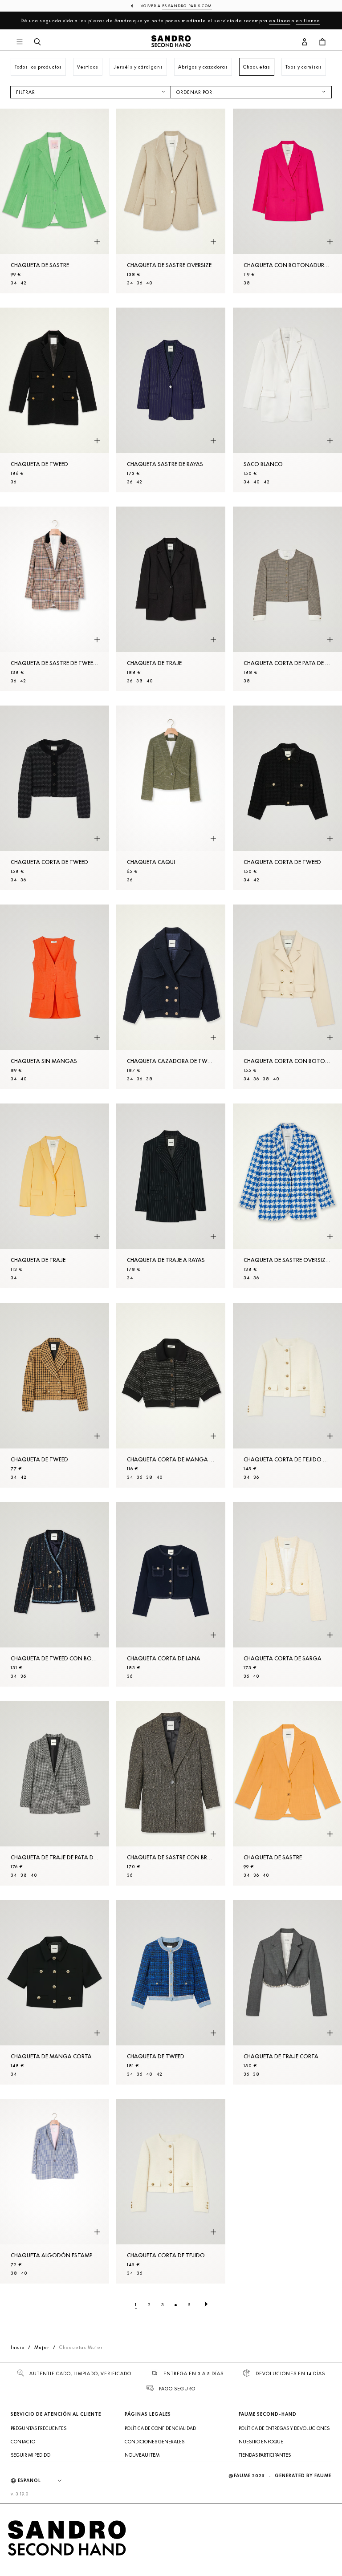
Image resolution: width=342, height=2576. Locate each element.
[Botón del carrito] (322, 42)
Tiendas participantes (265, 2455)
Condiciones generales (155, 2442)
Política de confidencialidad (160, 2428)
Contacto (23, 2442)
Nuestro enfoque (261, 2442)
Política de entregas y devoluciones (284, 2428)
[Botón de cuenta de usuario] (305, 42)
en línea (280, 20)
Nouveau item (142, 2455)
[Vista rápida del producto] (97, 242)
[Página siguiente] (206, 2304)
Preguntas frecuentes (39, 2428)
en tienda (308, 20)
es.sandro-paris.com (187, 6)
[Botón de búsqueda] (37, 42)
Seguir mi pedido (31, 2455)
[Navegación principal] (20, 42)
